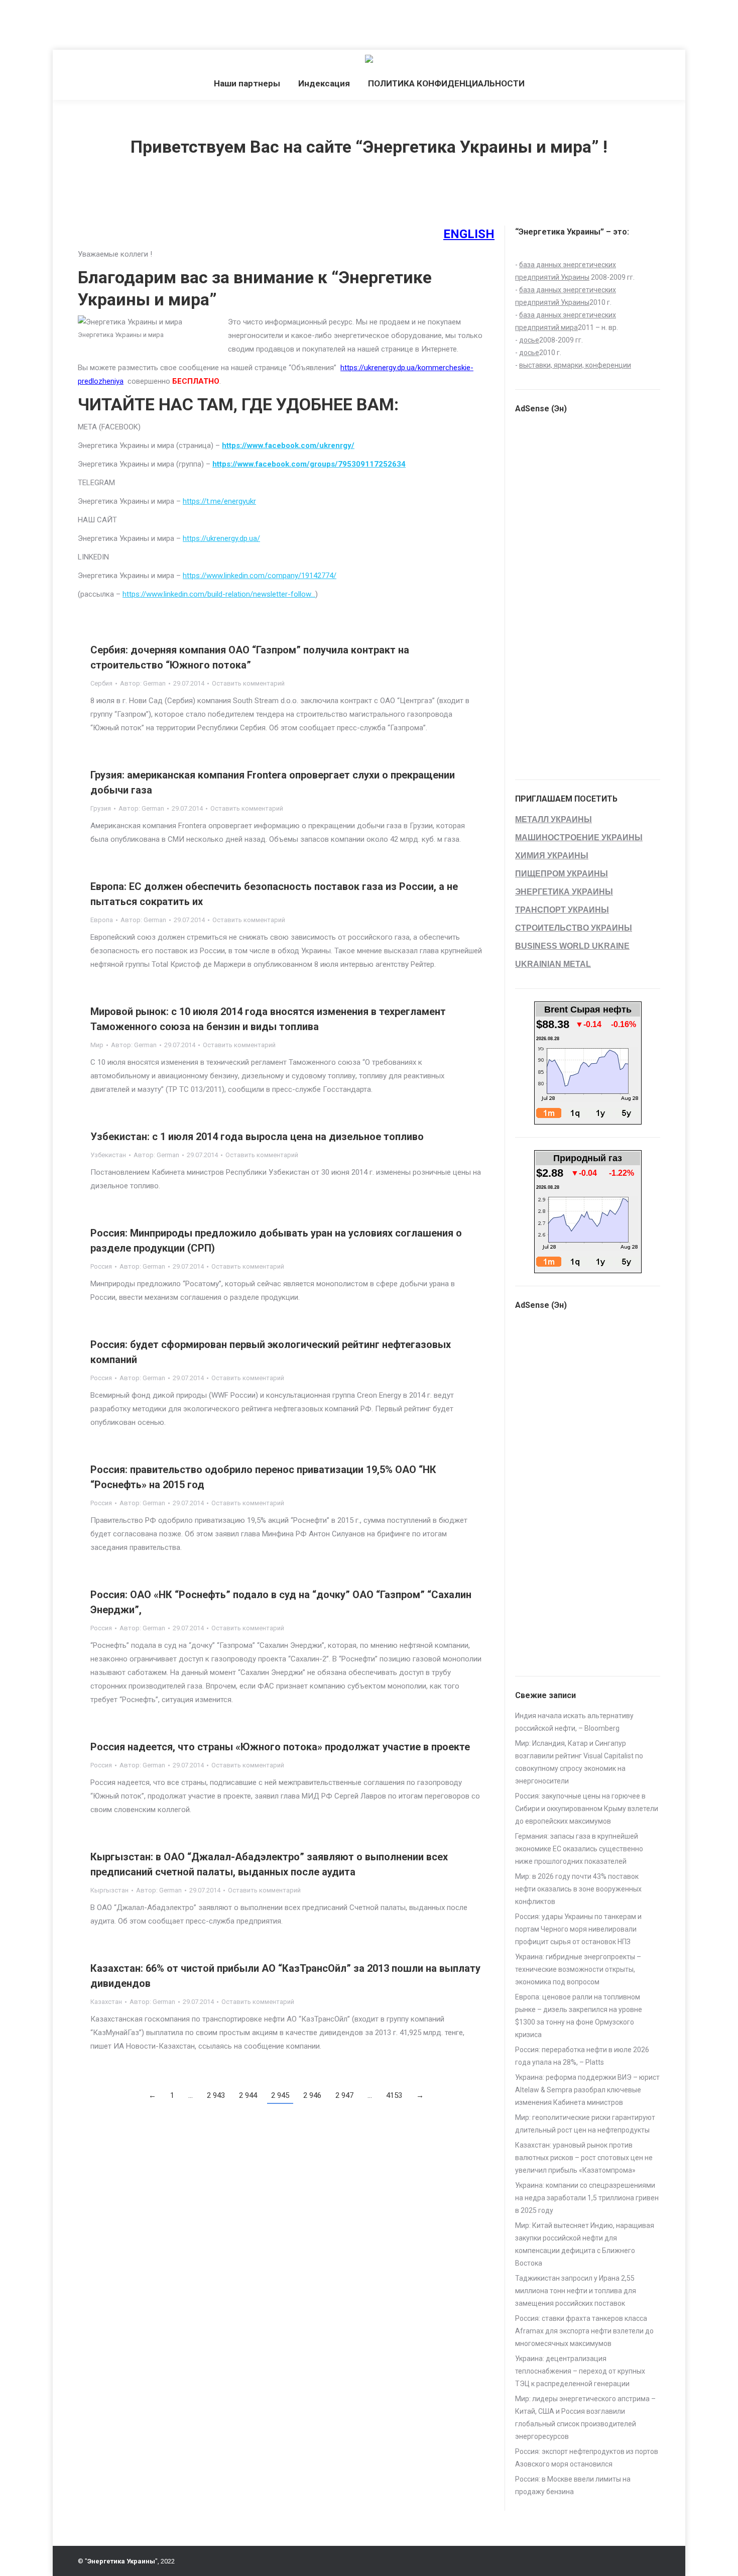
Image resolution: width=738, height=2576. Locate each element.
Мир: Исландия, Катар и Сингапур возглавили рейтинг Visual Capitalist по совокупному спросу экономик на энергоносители (579, 1762)
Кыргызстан (109, 1890)
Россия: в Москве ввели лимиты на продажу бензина (573, 2485)
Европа (102, 920)
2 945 (280, 2095)
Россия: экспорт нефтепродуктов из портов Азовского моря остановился (587, 2458)
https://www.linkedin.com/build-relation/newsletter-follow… (219, 594)
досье (529, 340)
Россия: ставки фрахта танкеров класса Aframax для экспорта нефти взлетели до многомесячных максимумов (584, 2331)
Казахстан (106, 2002)
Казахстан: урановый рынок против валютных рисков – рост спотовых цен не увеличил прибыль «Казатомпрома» (584, 2158)
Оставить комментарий (248, 683)
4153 (394, 2095)
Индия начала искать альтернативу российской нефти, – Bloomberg (574, 1722)
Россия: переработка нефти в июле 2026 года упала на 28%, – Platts (582, 2056)
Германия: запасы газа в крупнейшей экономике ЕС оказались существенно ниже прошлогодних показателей (579, 1849)
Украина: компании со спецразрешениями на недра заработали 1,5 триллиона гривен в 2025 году (587, 2198)
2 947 (344, 2095)
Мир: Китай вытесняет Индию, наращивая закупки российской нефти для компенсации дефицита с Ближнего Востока (585, 2244)
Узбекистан (108, 1155)
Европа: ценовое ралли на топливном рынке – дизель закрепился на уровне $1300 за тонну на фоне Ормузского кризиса (579, 2016)
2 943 (216, 2095)
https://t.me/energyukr (219, 501)
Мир (97, 1045)
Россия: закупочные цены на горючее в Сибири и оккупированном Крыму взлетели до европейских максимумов (587, 1809)
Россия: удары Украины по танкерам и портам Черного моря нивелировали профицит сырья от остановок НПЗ (578, 1929)
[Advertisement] (183, 23)
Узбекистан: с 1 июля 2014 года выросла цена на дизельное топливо (257, 1137)
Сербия (101, 683)
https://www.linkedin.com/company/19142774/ (260, 576)
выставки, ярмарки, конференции (575, 365)
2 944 (248, 2095)
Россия (101, 1266)
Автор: (143, 683)
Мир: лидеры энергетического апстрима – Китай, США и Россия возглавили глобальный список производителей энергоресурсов (585, 2418)
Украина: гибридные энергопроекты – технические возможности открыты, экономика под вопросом (578, 1969)
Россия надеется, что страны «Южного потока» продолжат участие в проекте (280, 1747)
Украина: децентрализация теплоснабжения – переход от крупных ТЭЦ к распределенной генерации (580, 2371)
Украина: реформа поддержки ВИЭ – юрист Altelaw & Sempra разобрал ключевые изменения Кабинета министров (587, 2090)
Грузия (101, 808)
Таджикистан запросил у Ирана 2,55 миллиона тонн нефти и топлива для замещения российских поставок (576, 2291)
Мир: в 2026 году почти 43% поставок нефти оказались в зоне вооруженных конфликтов (578, 1889)
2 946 (312, 2095)
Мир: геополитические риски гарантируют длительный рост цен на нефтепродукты (585, 2124)
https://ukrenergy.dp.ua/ (221, 538)
